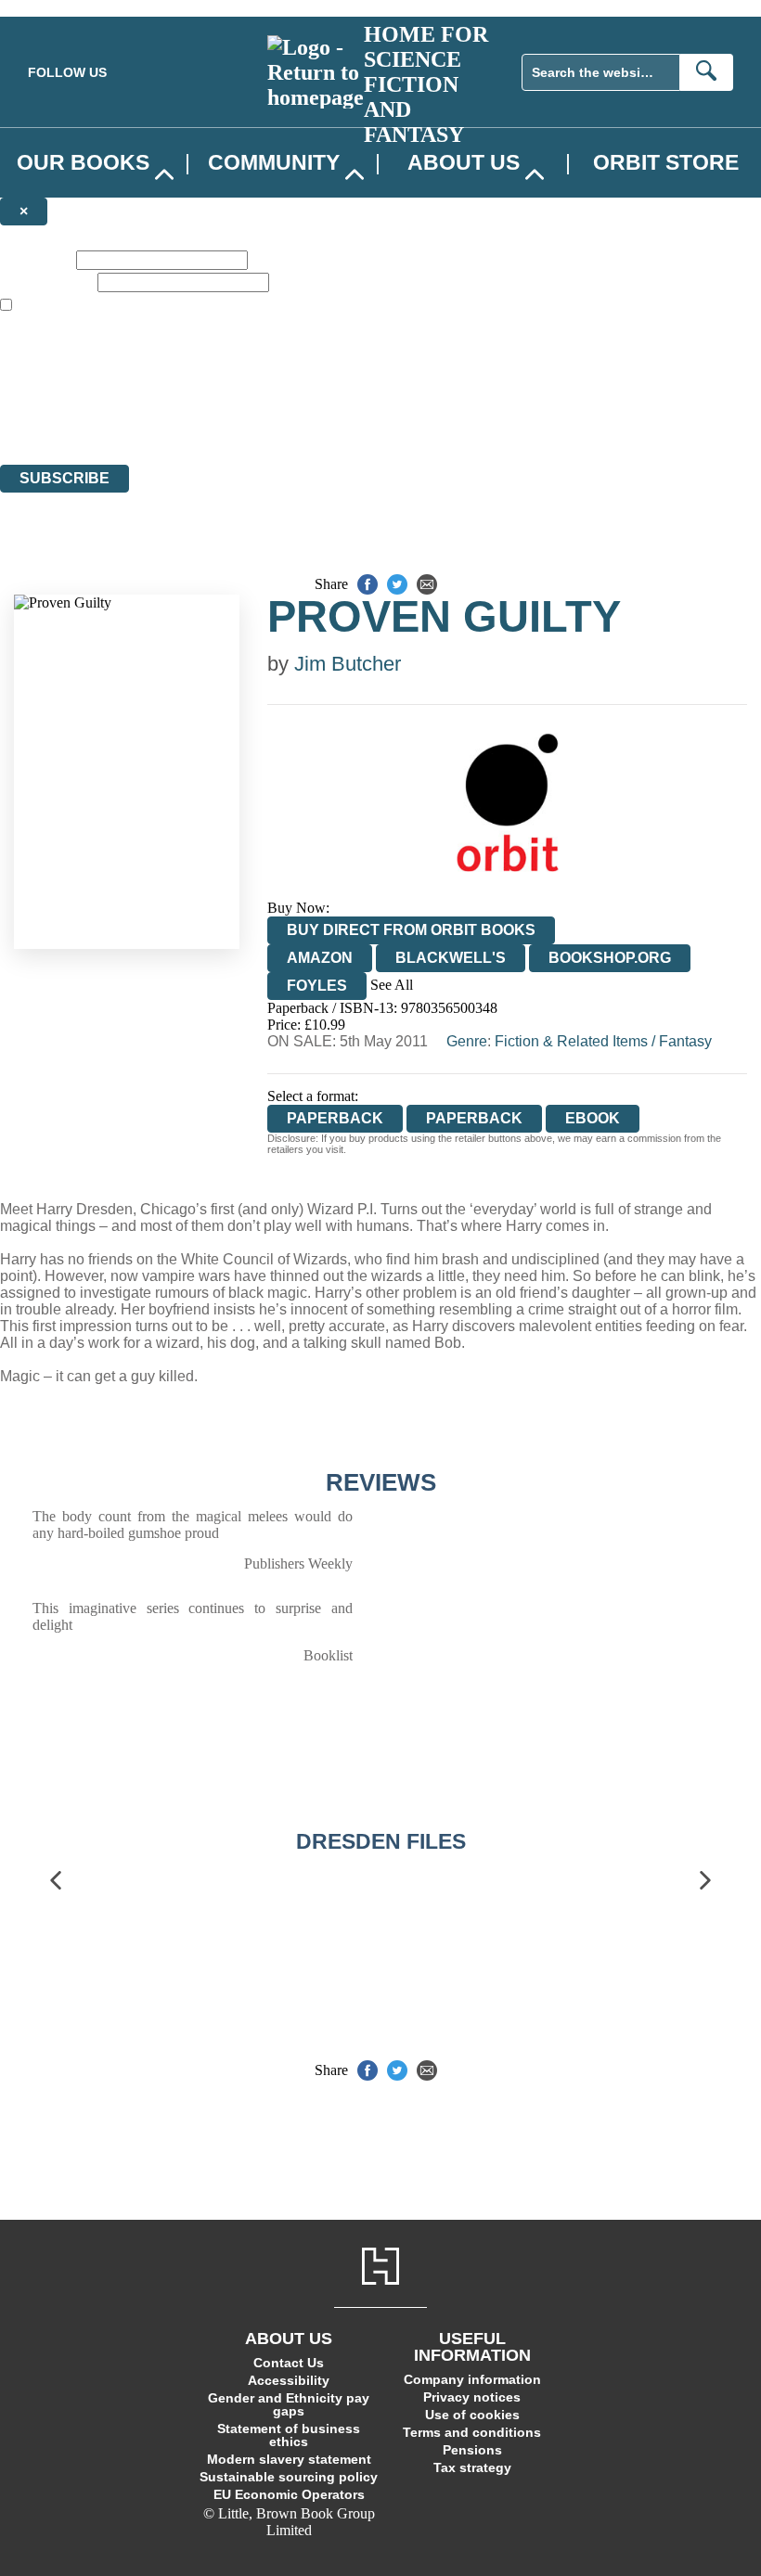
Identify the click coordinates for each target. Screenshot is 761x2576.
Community (274, 162)
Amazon (320, 958)
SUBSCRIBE (64, 478)
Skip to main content (60, 8)
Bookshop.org (610, 958)
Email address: (47, 282)
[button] (56, 1881)
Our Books (83, 162)
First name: (36, 259)
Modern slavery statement (289, 2459)
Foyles (317, 986)
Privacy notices (472, 2397)
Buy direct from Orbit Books (411, 930)
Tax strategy (472, 2467)
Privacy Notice (366, 423)
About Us (464, 162)
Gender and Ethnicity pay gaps (289, 2404)
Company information (472, 2379)
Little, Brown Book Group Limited (230, 389)
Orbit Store (666, 162)
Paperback (474, 1118)
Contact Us (289, 2363)
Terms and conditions (472, 2432)
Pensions (472, 2450)
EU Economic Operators (289, 2494)
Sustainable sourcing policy (289, 2477)
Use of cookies (472, 2415)
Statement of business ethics (289, 2435)
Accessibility (289, 2380)
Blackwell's (451, 958)
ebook (593, 1118)
